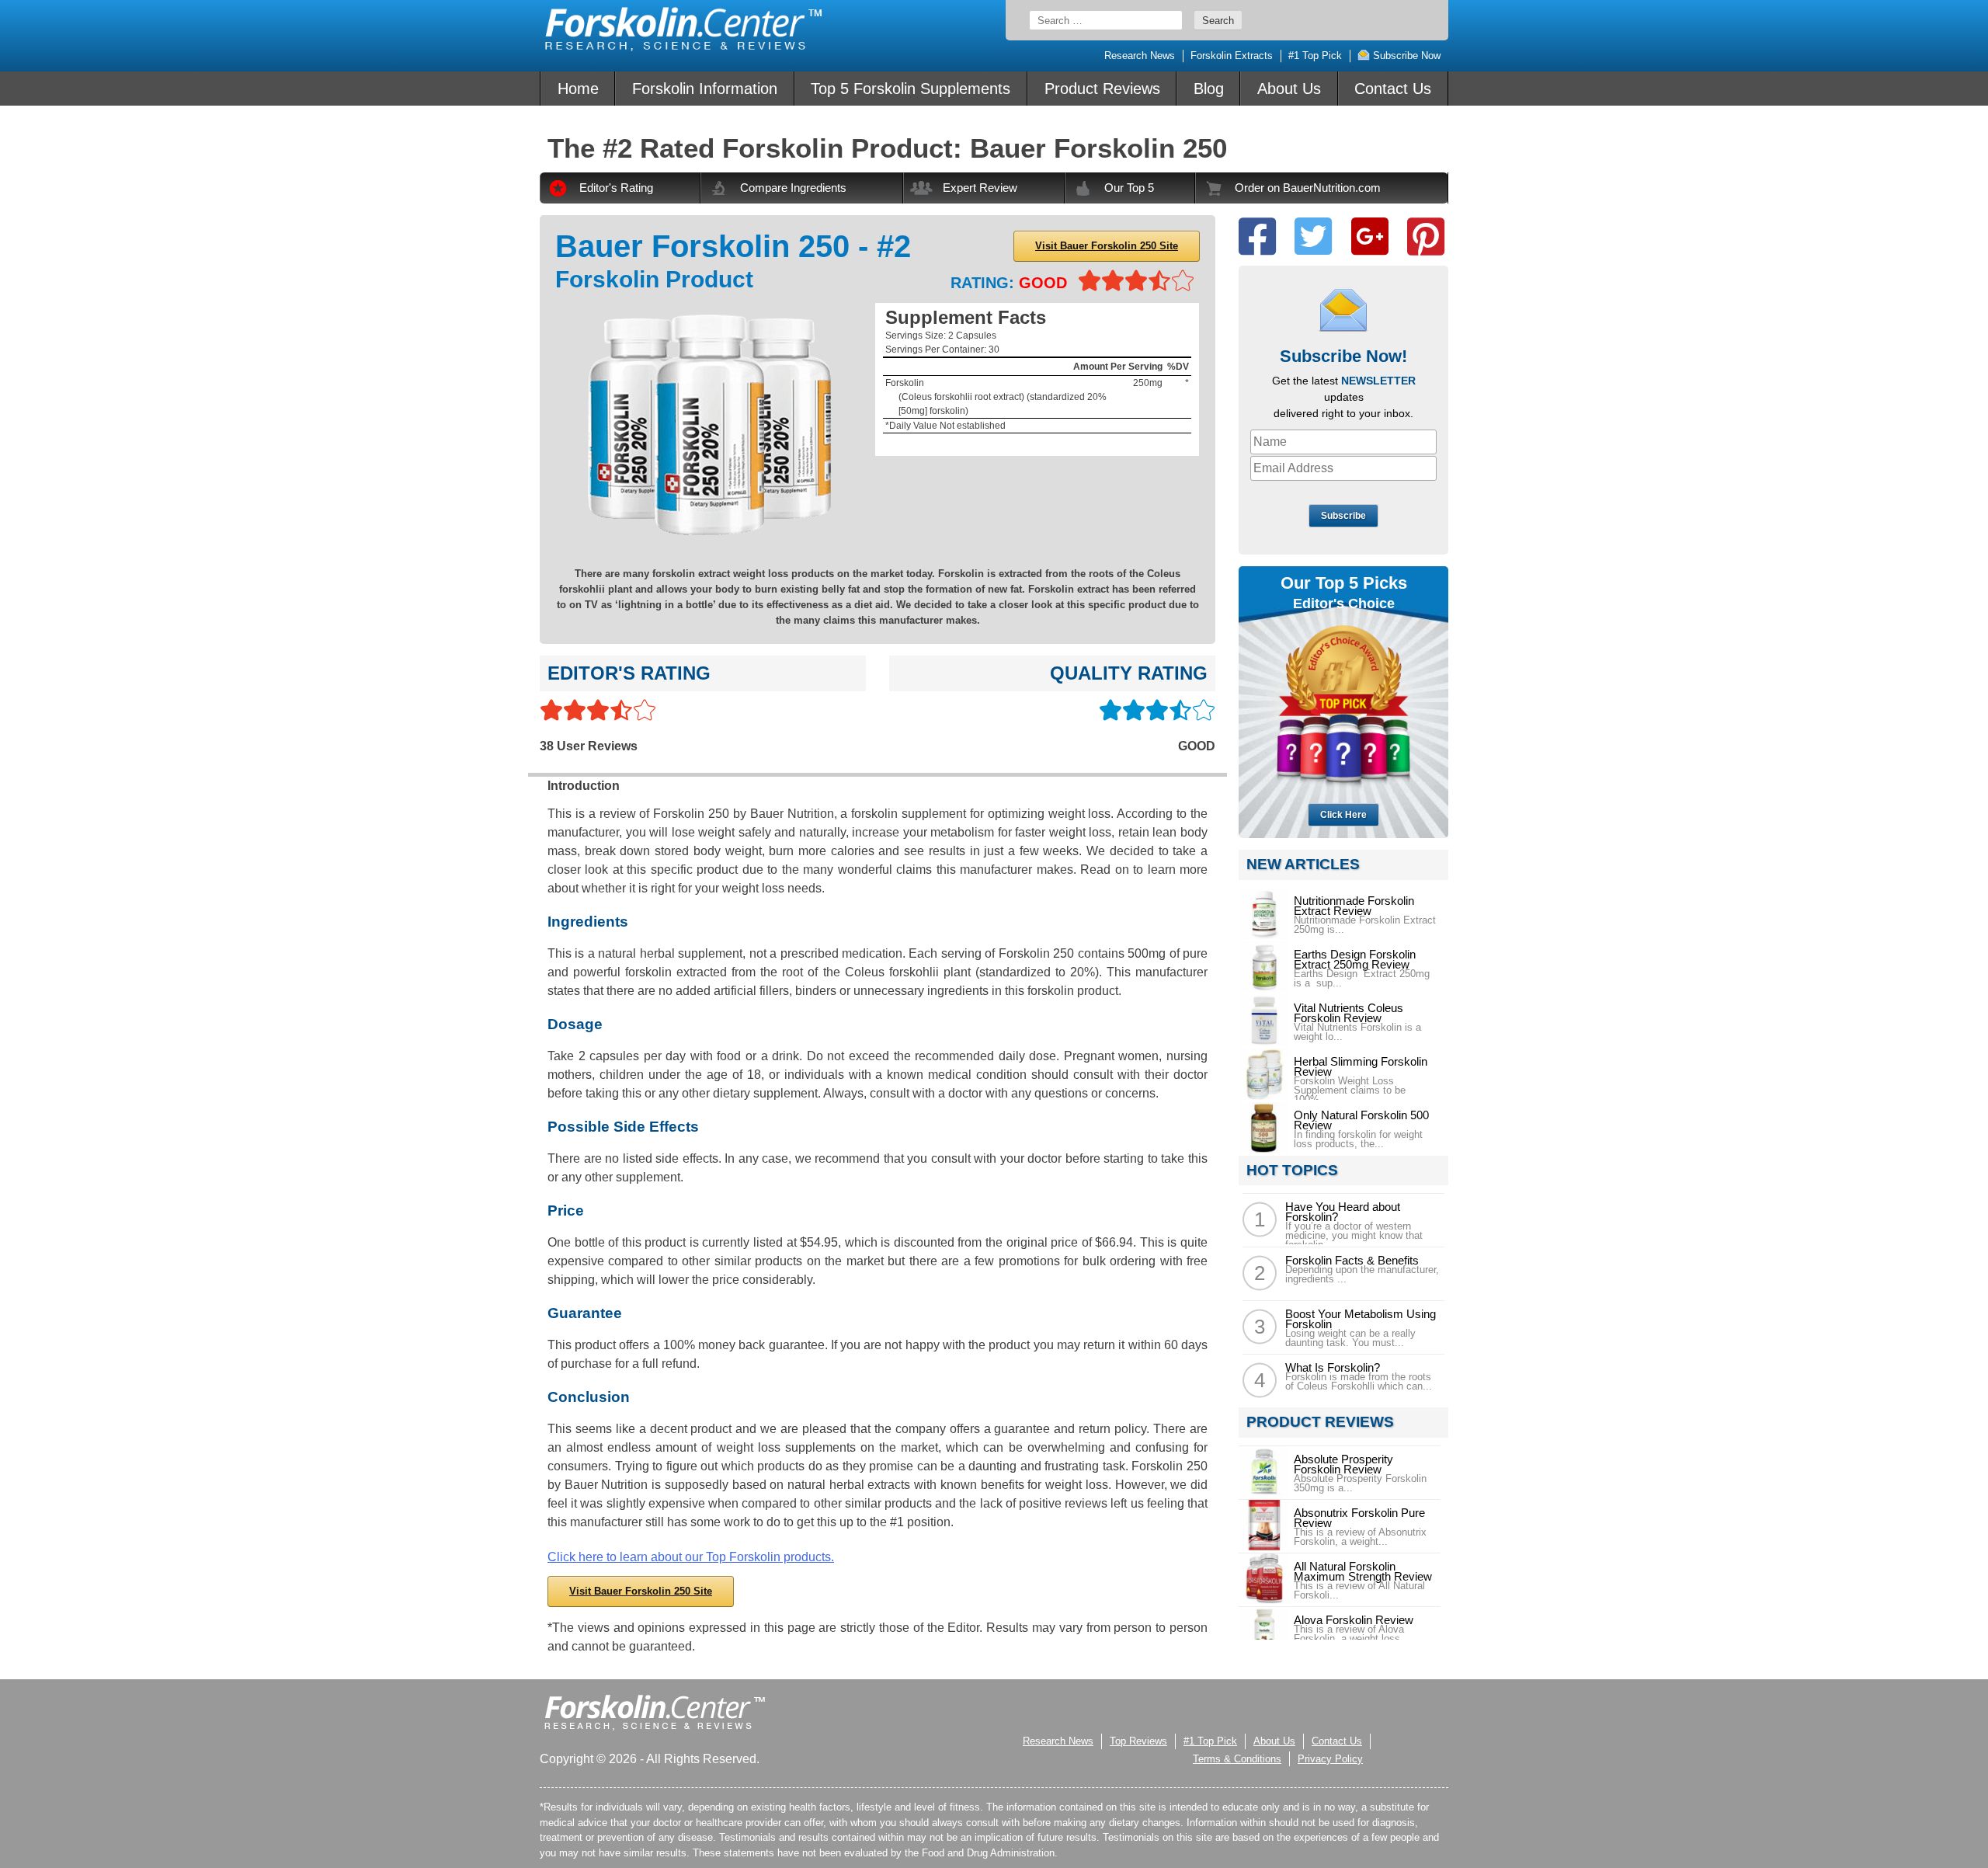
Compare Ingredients (793, 188)
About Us (1289, 89)
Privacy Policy (1330, 1759)
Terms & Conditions (1237, 1759)
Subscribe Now (1405, 56)
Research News (1140, 56)
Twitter (1313, 237)
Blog (1209, 89)
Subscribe (1343, 516)
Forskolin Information (705, 89)
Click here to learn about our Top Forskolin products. (691, 1557)
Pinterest (1426, 237)
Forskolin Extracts (1232, 56)
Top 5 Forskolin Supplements (911, 89)
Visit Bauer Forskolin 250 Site (1107, 246)
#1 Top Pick (1315, 56)
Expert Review (980, 188)
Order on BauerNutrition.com (1308, 188)
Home (578, 89)
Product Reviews (1102, 89)
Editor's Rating (616, 188)
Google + (1370, 237)
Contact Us (1393, 89)
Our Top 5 (1129, 188)
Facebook (1257, 237)
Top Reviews (1138, 1741)
